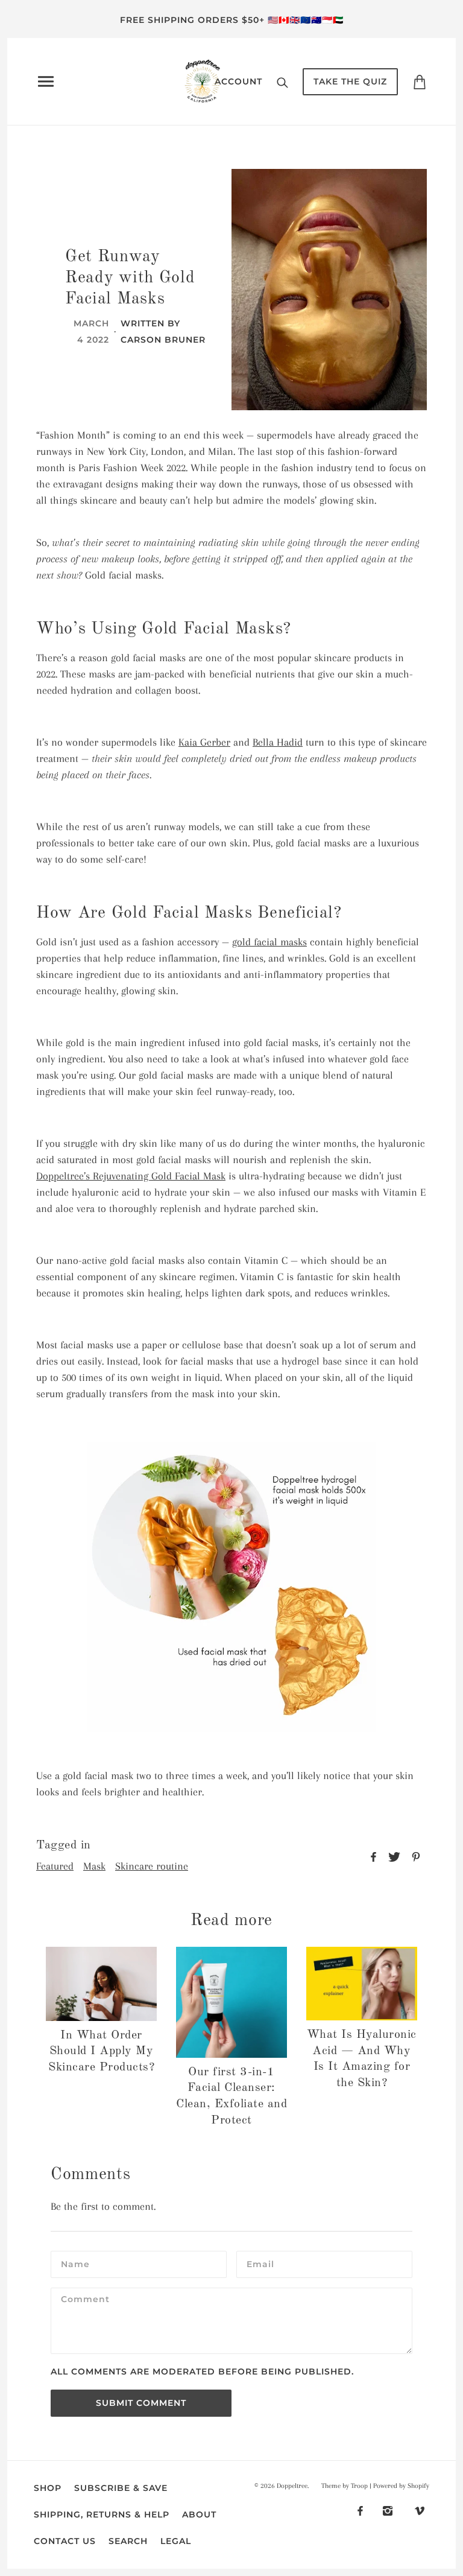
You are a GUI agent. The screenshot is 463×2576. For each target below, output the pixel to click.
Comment (85, 2301)
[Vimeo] (420, 2510)
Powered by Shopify (401, 2486)
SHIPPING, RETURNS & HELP (102, 2514)
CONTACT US (65, 2541)
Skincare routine (152, 1866)
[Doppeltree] (203, 80)
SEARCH (128, 2541)
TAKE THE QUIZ (350, 81)
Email (261, 2264)
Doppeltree (292, 2486)
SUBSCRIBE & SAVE (121, 2488)
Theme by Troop (345, 2486)
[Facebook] (360, 2510)
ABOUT (199, 2514)
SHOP (48, 2488)
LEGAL (176, 2541)
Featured (55, 1866)
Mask (94, 1866)
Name (74, 2264)
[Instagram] (388, 2510)
